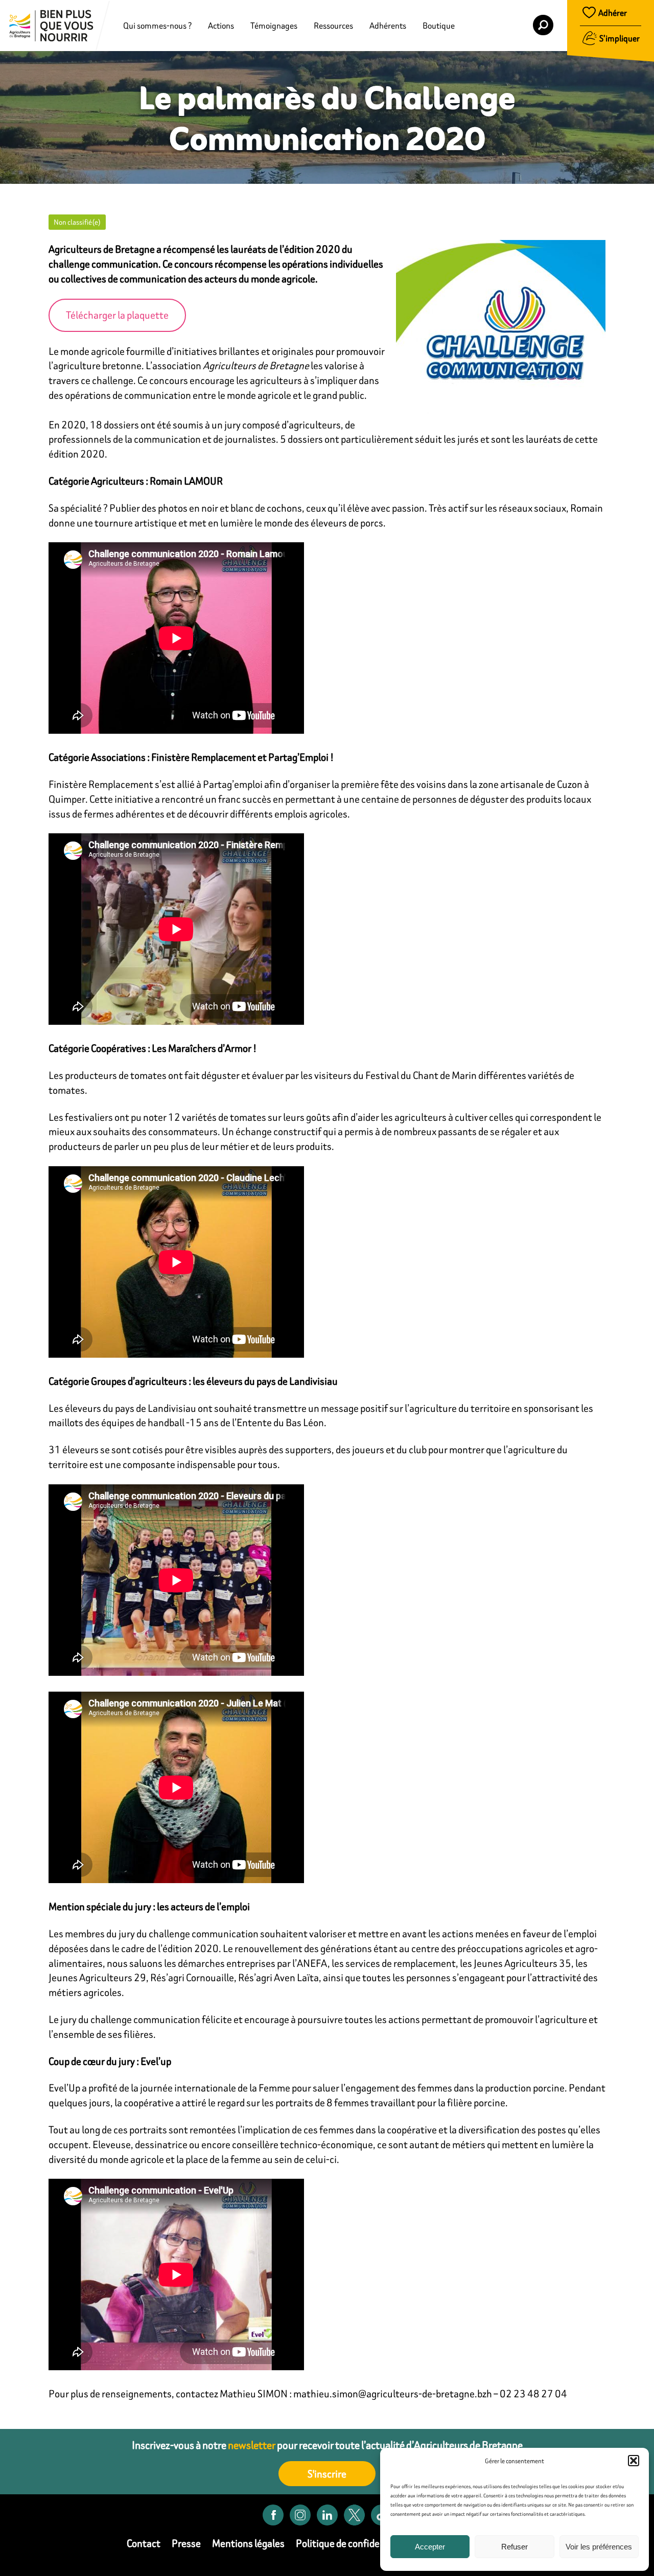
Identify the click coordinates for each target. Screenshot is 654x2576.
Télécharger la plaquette (117, 315)
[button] (634, 2461)
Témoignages (274, 26)
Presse (186, 2543)
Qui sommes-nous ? (157, 26)
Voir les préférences (599, 2547)
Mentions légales (248, 2543)
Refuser (515, 2547)
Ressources (333, 26)
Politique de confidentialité (354, 2543)
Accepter (430, 2547)
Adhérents (388, 26)
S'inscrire (327, 2474)
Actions (221, 26)
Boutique (439, 26)
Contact (144, 2543)
